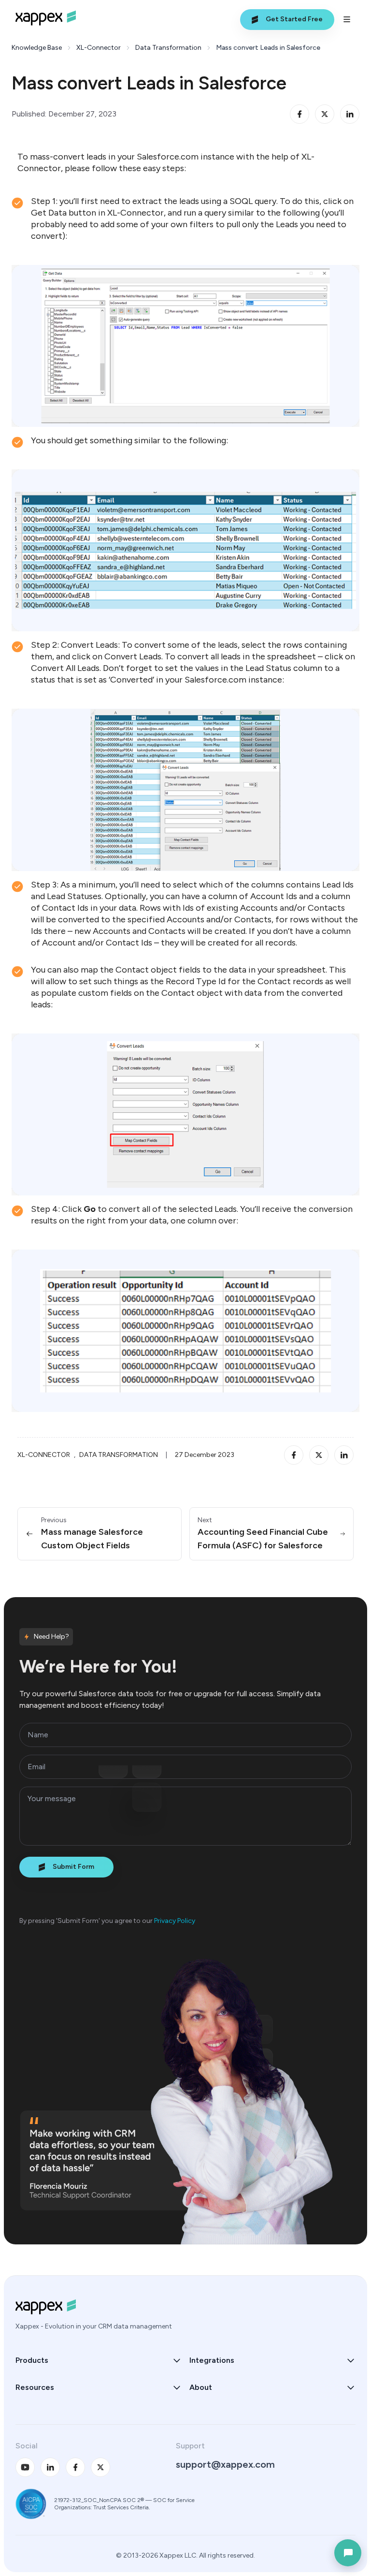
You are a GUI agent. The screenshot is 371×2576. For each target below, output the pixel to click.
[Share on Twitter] (325, 114)
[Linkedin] (50, 2467)
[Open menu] (347, 19)
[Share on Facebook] (300, 114)
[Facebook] (75, 2467)
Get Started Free (294, 19)
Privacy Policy (175, 1921)
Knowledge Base (37, 48)
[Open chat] (348, 2553)
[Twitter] (100, 2467)
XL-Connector (99, 48)
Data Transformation (168, 48)
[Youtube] (25, 2467)
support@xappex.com (225, 2464)
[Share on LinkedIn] (350, 114)
